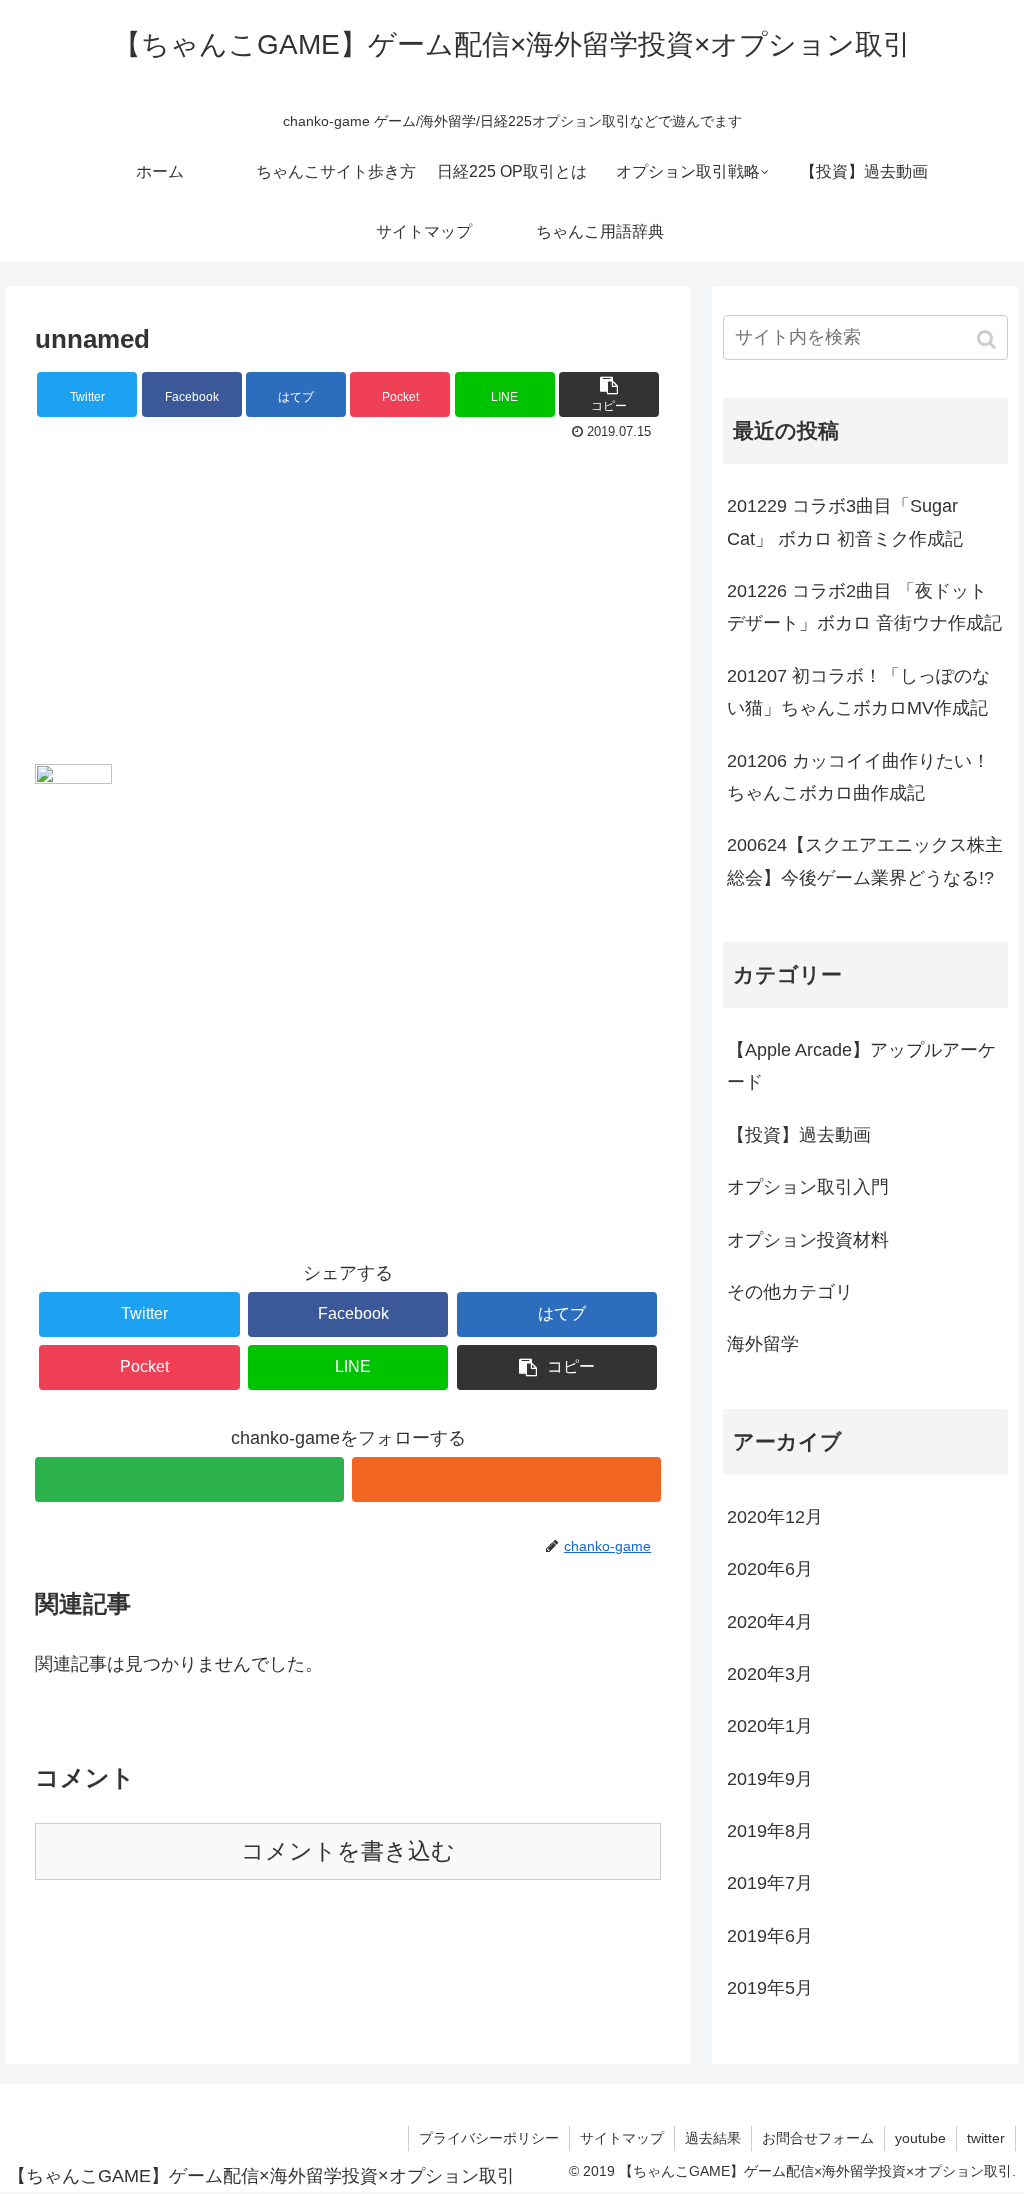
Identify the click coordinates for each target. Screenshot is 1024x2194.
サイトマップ (622, 2138)
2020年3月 (770, 1674)
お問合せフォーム (818, 2138)
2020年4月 (770, 1622)
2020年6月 (770, 1569)
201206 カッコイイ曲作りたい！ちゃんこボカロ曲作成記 (858, 777)
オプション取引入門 (808, 1187)
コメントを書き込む (348, 1851)
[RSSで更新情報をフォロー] (506, 1479)
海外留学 (763, 1344)
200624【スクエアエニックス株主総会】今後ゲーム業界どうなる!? (865, 861)
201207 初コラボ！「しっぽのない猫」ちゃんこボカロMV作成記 (858, 692)
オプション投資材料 (808, 1240)
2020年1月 (770, 1726)
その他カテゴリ (790, 1292)
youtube (920, 2138)
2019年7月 (770, 1883)
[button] (988, 339)
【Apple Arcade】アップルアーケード (861, 1066)
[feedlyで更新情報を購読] (189, 1479)
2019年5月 (770, 1988)
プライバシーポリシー (489, 2138)
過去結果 (713, 2138)
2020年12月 (775, 1517)
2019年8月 (770, 1831)
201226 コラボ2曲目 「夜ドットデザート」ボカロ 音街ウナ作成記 (864, 607)
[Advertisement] (348, 597)
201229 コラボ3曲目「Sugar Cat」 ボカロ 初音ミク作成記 (845, 522)
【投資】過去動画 (799, 1135)
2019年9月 (770, 1779)
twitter (986, 2138)
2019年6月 (770, 1936)
